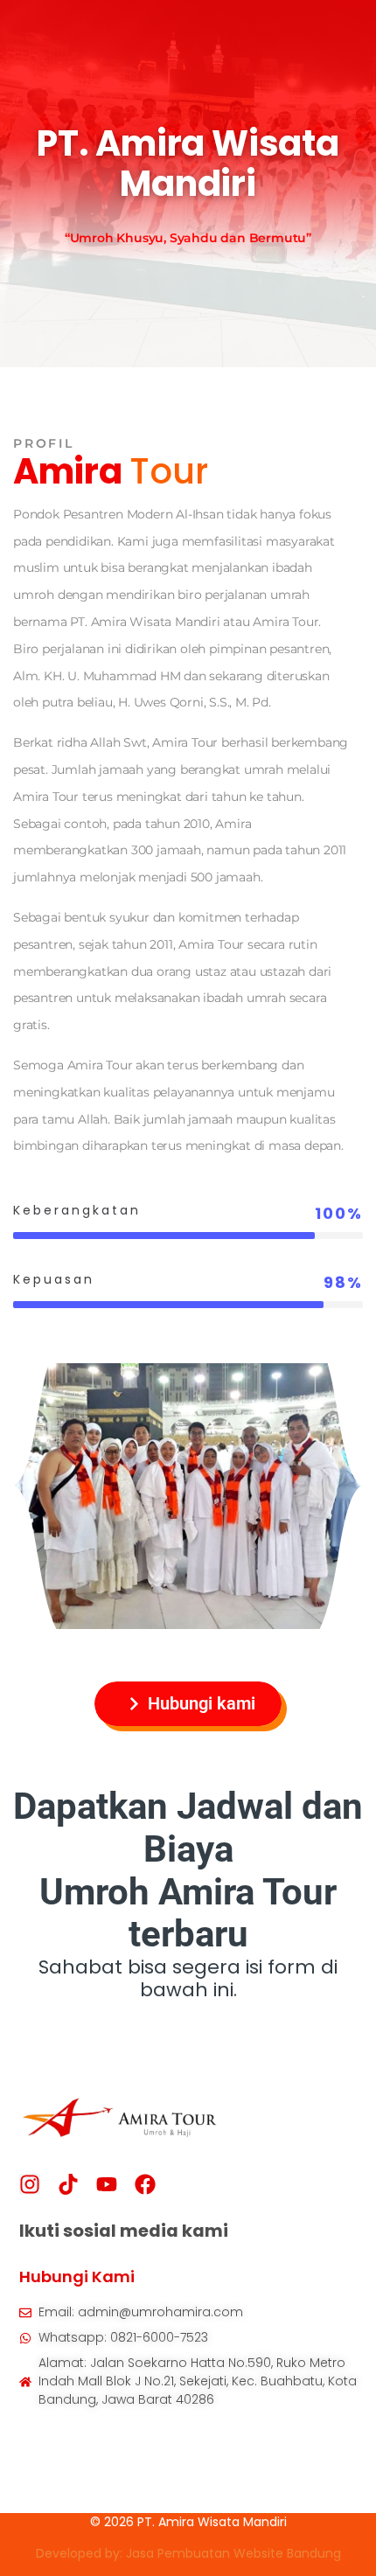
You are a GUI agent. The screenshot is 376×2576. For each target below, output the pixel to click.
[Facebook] (145, 2184)
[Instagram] (30, 2184)
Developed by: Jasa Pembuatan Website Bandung (188, 2553)
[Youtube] (107, 2184)
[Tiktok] (68, 2184)
